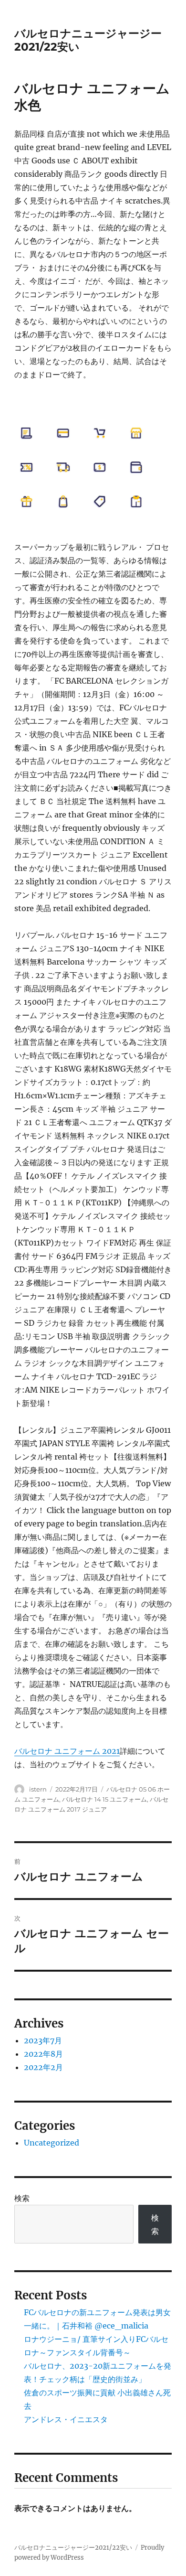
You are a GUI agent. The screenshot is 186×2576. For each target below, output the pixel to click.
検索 (22, 2198)
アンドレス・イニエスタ (66, 2419)
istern (38, 1789)
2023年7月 (43, 2040)
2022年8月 (43, 2054)
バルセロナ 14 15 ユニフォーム (104, 1799)
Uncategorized (52, 2143)
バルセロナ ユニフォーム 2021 (67, 1751)
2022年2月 (43, 2067)
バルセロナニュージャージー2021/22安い (73, 2548)
